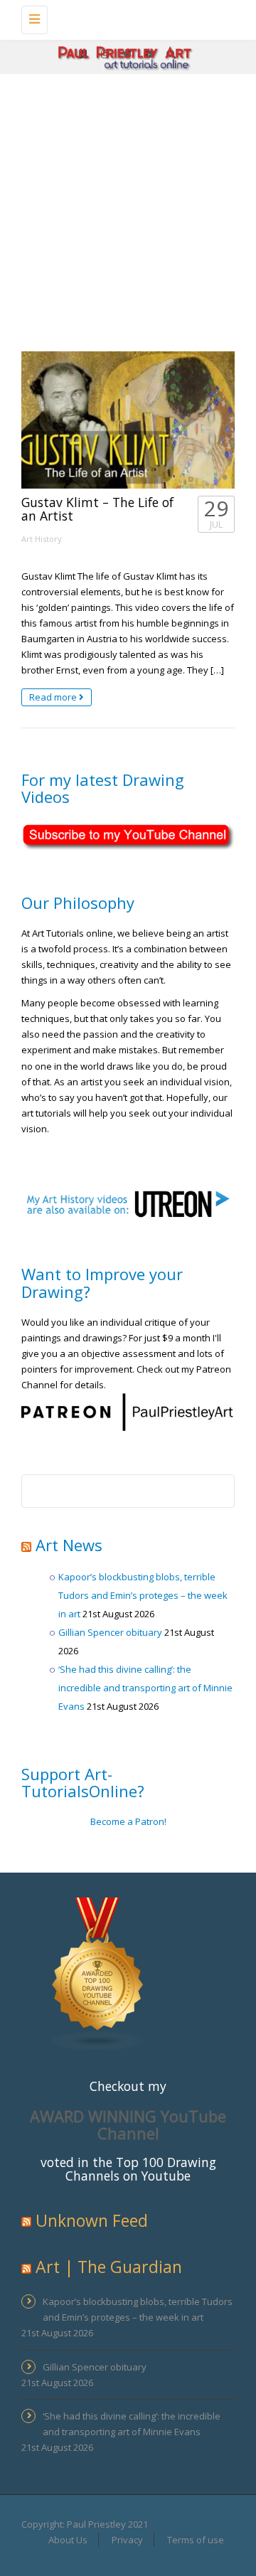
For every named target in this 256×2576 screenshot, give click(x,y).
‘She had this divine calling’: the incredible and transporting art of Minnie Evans (145, 1688)
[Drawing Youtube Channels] (98, 1973)
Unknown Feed (92, 2220)
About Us (68, 2540)
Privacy (127, 2540)
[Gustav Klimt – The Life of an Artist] (128, 420)
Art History (42, 539)
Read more (54, 697)
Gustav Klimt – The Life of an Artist (97, 509)
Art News (69, 1545)
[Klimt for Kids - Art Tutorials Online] (124, 18)
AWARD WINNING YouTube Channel (128, 2124)
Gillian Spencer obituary (110, 1632)
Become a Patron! (128, 1821)
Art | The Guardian (109, 2267)
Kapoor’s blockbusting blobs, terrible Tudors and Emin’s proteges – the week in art (143, 1595)
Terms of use (196, 2540)
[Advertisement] (128, 209)
